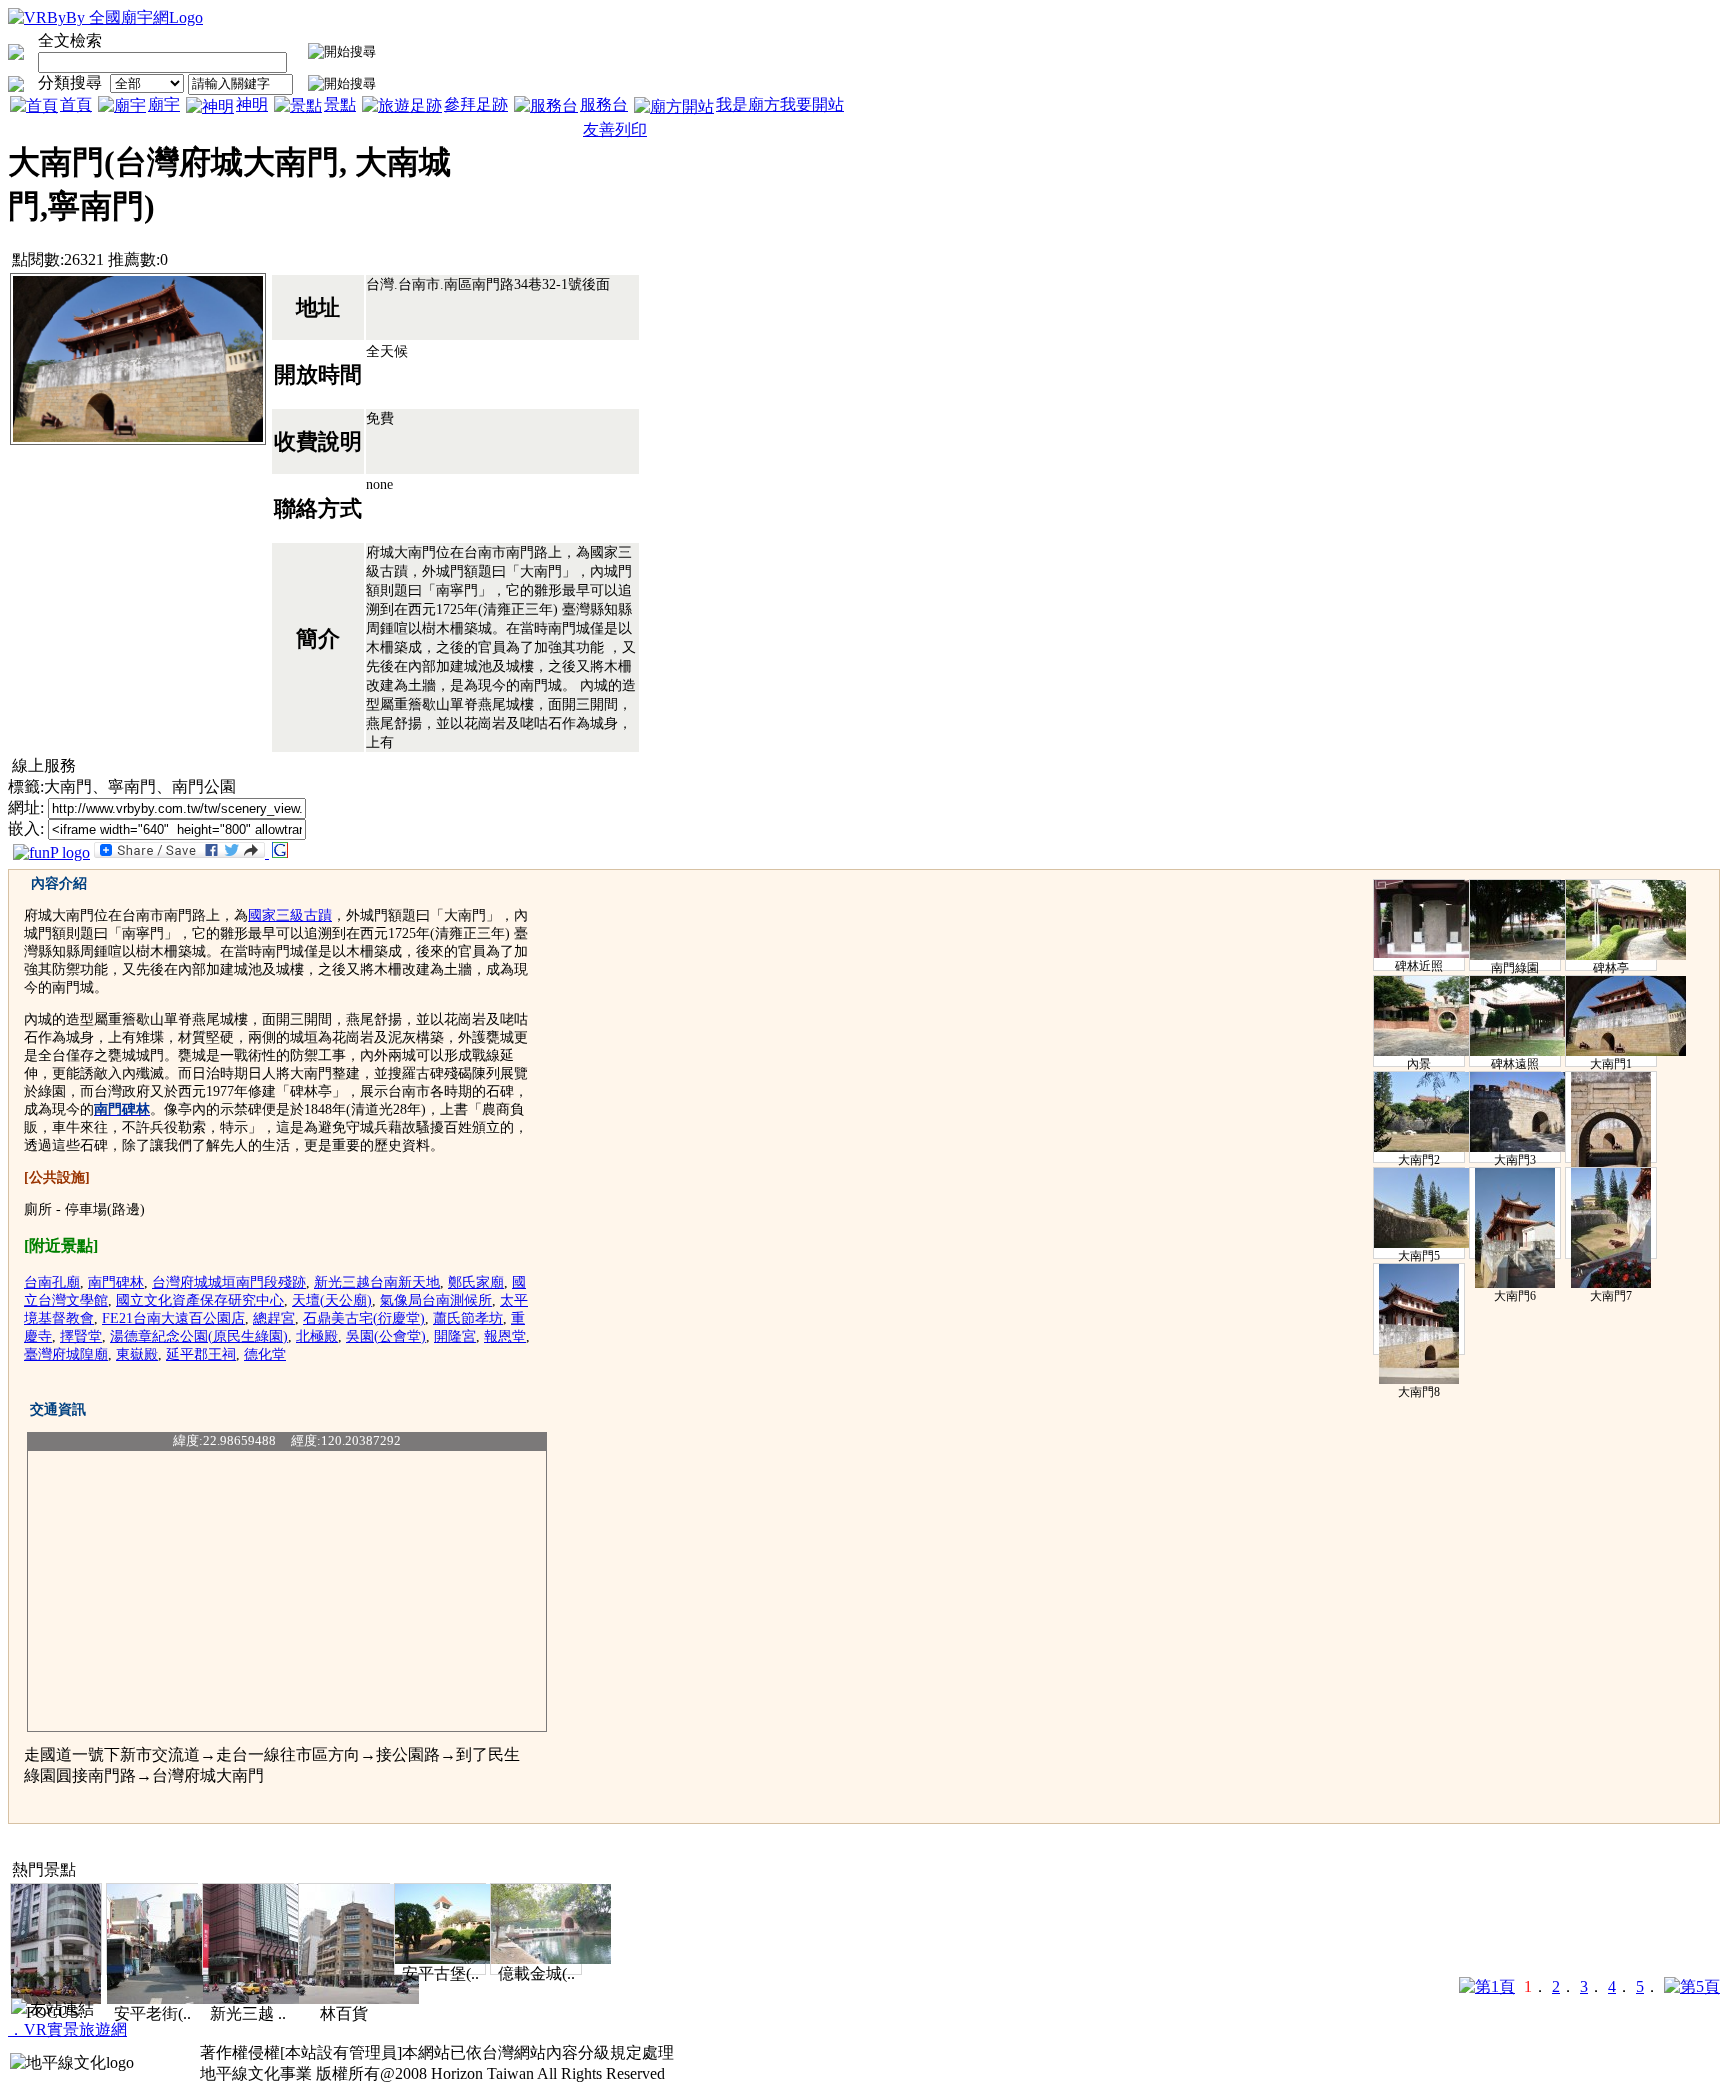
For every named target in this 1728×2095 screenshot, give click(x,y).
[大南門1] (1626, 1052)
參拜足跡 (476, 104)
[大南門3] (1530, 1148)
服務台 (604, 104)
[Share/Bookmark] (179, 852)
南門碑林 (116, 1282)
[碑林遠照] (1530, 1052)
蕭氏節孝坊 (468, 1318)
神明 (252, 104)
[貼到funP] (51, 852)
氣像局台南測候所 (436, 1300)
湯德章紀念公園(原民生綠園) (199, 1336)
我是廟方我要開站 (780, 104)
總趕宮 (274, 1318)
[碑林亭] (1626, 956)
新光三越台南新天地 (377, 1282)
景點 (340, 104)
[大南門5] (1434, 1244)
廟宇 (164, 104)
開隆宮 (455, 1336)
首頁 (76, 104)
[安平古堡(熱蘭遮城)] (455, 1958)
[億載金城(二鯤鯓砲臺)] (551, 1958)
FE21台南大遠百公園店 (173, 1318)
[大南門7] (1611, 1284)
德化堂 (265, 1354)
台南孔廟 (52, 1282)
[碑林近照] (1434, 954)
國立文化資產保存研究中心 (200, 1300)
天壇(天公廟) (332, 1300)
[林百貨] (359, 1998)
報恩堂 (505, 1336)
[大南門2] (1434, 1148)
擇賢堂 (81, 1336)
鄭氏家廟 (476, 1282)
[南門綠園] (1530, 956)
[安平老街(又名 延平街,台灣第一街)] (167, 1998)
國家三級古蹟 (290, 915)
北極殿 (317, 1336)
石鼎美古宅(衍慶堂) (364, 1318)
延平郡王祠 (201, 1354)
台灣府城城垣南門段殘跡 (229, 1282)
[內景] (1434, 1052)
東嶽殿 (137, 1354)
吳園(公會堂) (386, 1336)
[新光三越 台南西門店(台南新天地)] (263, 1998)
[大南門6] (1515, 1284)
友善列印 (615, 129)
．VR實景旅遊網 (67, 2029)
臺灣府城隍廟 (66, 1354)
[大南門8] (1419, 1380)
